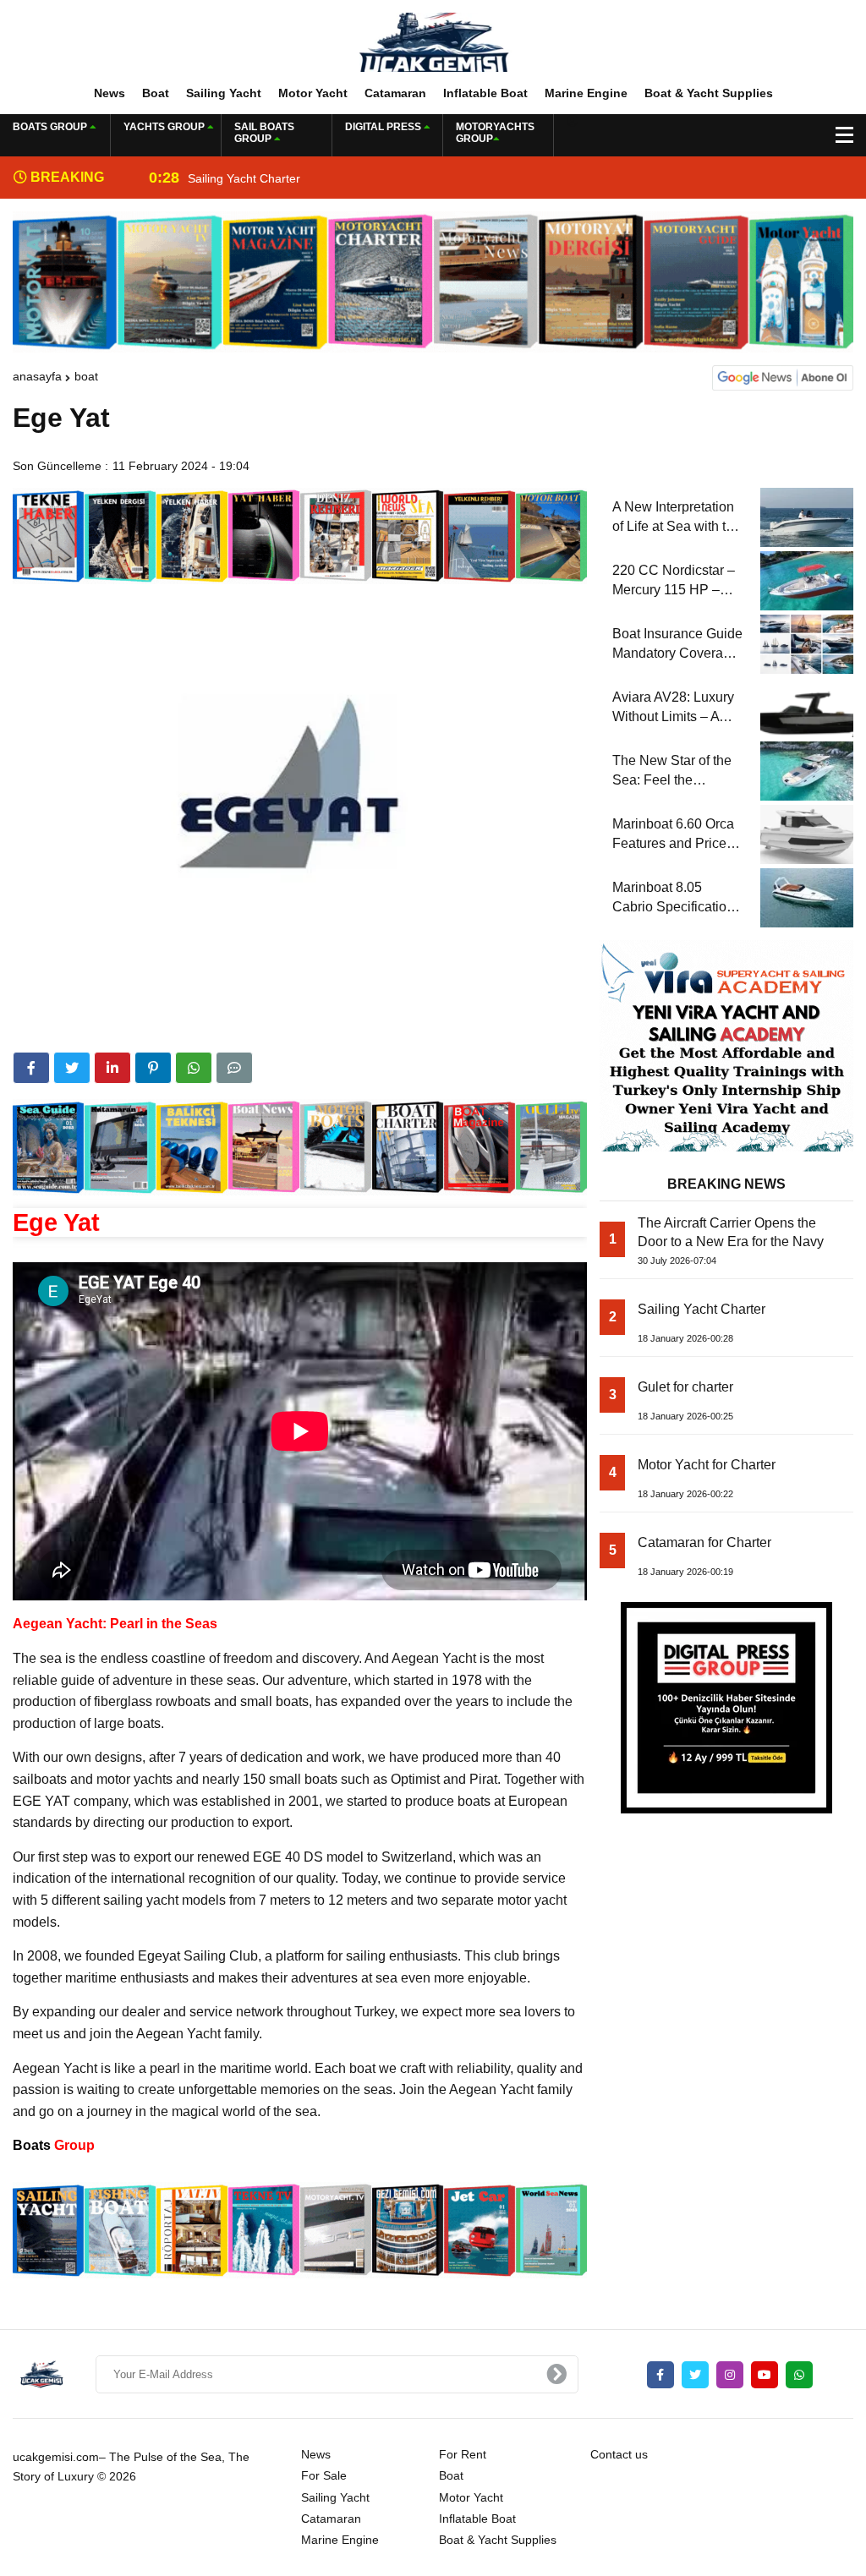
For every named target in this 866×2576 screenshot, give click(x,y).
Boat (156, 93)
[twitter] (72, 1068)
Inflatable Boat (485, 93)
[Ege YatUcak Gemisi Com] (433, 41)
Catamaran (395, 93)
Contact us (619, 2454)
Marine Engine (586, 93)
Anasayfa (37, 376)
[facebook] (31, 1068)
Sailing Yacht (224, 93)
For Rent (463, 2454)
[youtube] (765, 2375)
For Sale (324, 2475)
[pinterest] (153, 1068)
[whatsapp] (799, 2375)
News (110, 93)
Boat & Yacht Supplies (709, 93)
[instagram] (730, 2375)
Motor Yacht (313, 93)
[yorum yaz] (234, 1068)
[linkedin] (112, 1068)
